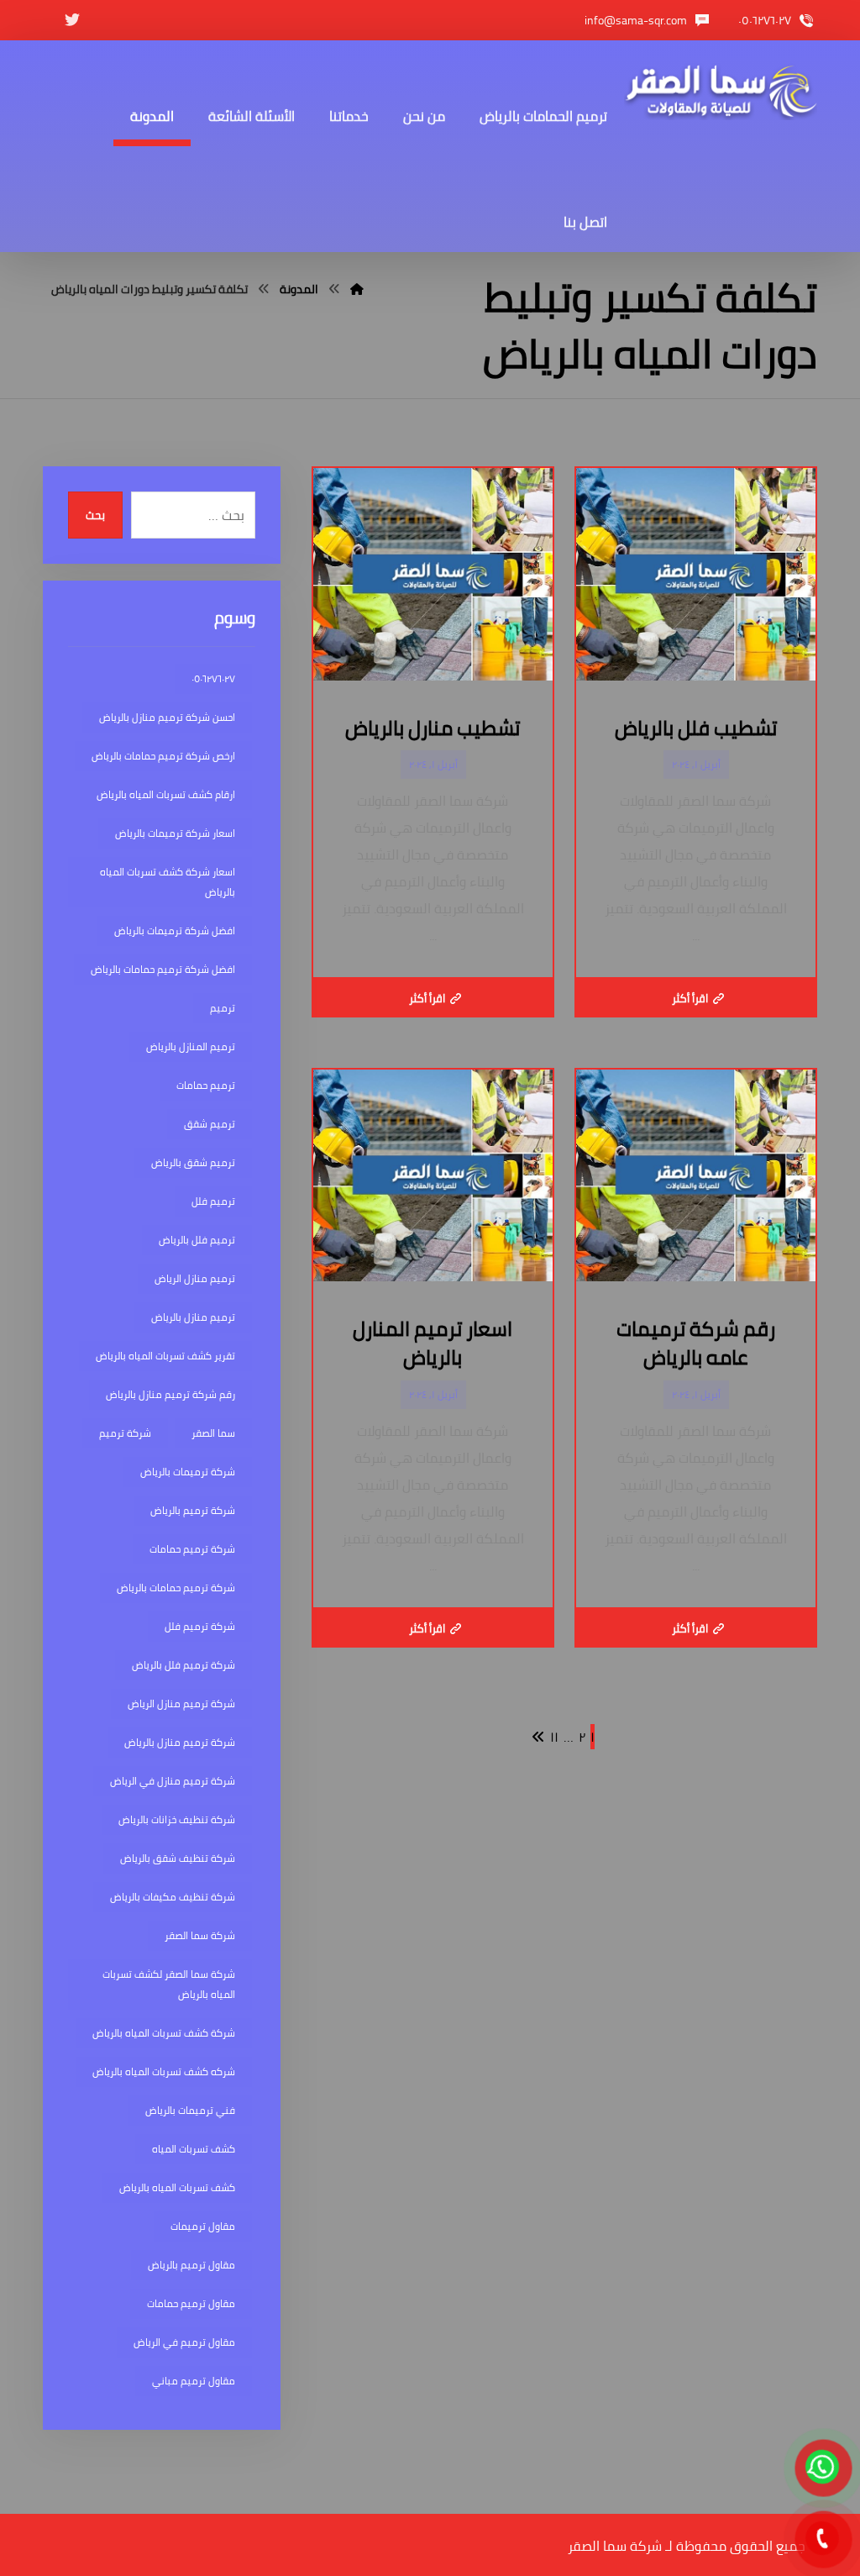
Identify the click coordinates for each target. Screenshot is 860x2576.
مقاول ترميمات (203, 2226)
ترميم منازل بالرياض (193, 1317)
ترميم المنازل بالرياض (191, 1046)
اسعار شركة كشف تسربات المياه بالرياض (168, 882)
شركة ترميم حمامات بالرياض (176, 1588)
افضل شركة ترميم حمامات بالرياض (163, 969)
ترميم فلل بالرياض (197, 1240)
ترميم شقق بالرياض (193, 1162)
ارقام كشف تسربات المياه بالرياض (166, 794)
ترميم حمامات (206, 1085)
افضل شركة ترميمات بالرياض (175, 931)
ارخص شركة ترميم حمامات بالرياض (163, 756)
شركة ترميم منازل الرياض (181, 1703)
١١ (554, 1737)
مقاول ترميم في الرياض (184, 2342)
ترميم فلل (213, 1201)
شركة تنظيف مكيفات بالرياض (173, 1897)
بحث (95, 515)
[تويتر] (72, 20)
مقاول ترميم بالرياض (191, 2265)
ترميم (223, 1008)
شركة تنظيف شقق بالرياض (178, 1858)
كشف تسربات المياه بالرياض (177, 2187)
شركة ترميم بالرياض (193, 1510)
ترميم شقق (210, 1124)
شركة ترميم (125, 1433)
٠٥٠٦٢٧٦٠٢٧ (213, 678)
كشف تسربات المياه (194, 2149)
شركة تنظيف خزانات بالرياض (177, 1819)
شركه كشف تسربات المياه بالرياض (164, 2071)
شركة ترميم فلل (200, 1626)
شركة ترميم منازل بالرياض (180, 1742)
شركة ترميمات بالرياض (188, 1472)
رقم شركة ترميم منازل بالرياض (170, 1394)
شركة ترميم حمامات (192, 1549)
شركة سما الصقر (200, 1935)
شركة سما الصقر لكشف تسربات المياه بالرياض (169, 1984)
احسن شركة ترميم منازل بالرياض (167, 717)
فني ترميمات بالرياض (190, 2110)
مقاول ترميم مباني (194, 2381)
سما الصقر (213, 1433)
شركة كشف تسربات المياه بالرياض (164, 2033)
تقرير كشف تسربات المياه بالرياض (165, 1356)
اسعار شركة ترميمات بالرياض (175, 833)
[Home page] (357, 289)
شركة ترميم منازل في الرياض (173, 1781)
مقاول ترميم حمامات (191, 2303)
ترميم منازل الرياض (195, 1278)
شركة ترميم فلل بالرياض (184, 1665)
